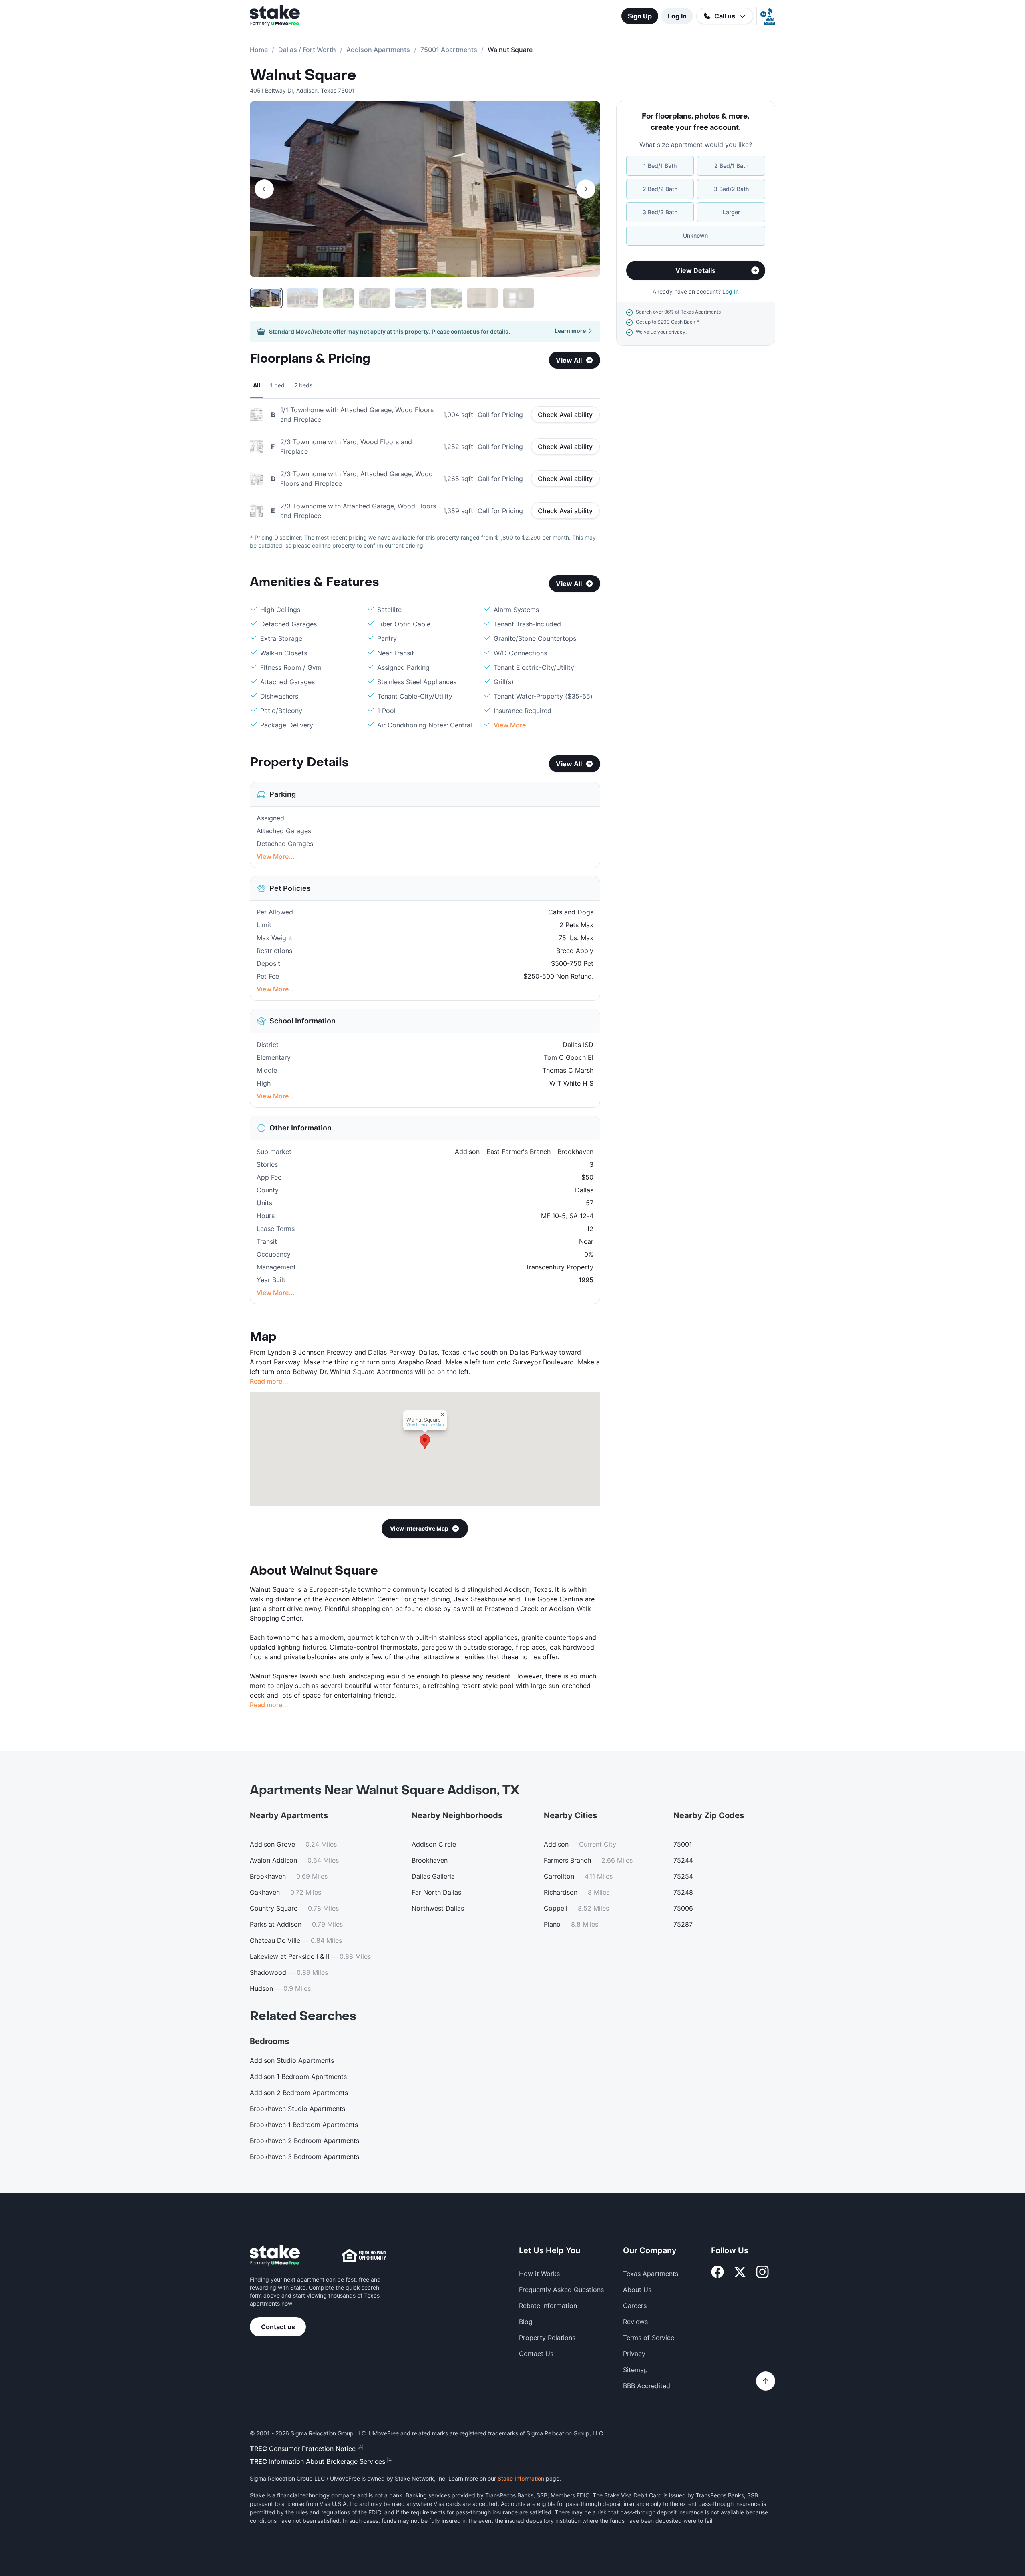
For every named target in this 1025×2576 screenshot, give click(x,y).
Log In (677, 16)
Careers (635, 2306)
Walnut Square (303, 75)
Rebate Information (548, 2306)
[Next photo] (586, 189)
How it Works (539, 2274)
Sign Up (640, 16)
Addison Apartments (378, 50)
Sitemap (635, 2370)
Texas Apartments (651, 2274)
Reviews (635, 2322)
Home (259, 50)
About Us (637, 2290)
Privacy (634, 2354)
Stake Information (521, 2478)
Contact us (278, 2327)
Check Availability (565, 415)
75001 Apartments (449, 50)
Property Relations (547, 2338)
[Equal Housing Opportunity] (364, 2255)
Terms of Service (649, 2338)
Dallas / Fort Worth (307, 50)
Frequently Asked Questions (561, 2290)
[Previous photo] (264, 189)
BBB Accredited (647, 2386)
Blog (526, 2322)
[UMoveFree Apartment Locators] (275, 2255)
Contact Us (536, 2354)
